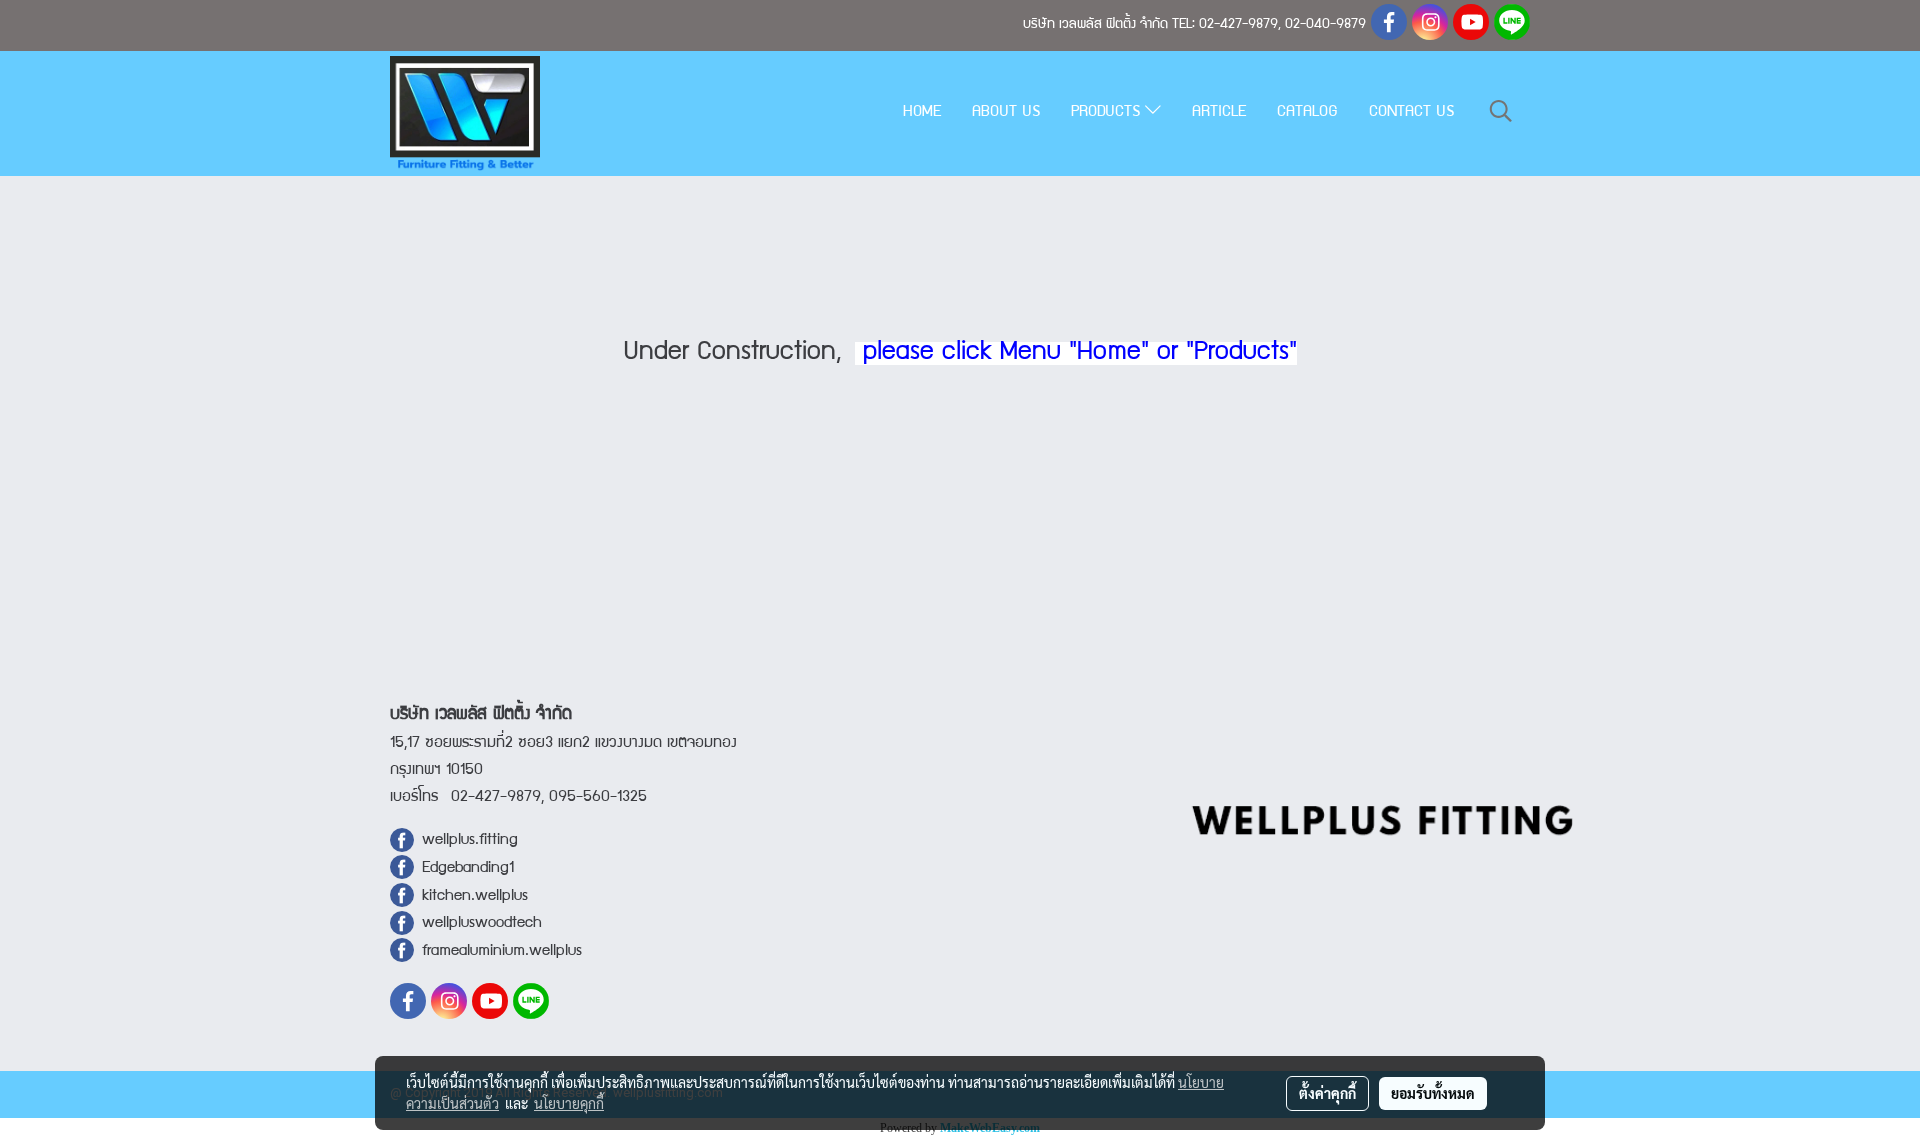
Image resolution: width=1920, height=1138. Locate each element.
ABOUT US (1006, 113)
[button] (1501, 112)
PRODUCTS (1108, 113)
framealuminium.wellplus (498, 952)
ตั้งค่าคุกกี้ (1327, 1093)
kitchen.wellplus (475, 897)
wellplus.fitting (470, 841)
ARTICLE (1219, 113)
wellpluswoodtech (482, 924)
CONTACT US (1411, 113)
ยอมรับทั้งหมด (1433, 1093)
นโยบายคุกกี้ (569, 1103)
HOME (922, 113)
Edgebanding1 (468, 869)
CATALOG (1307, 113)
